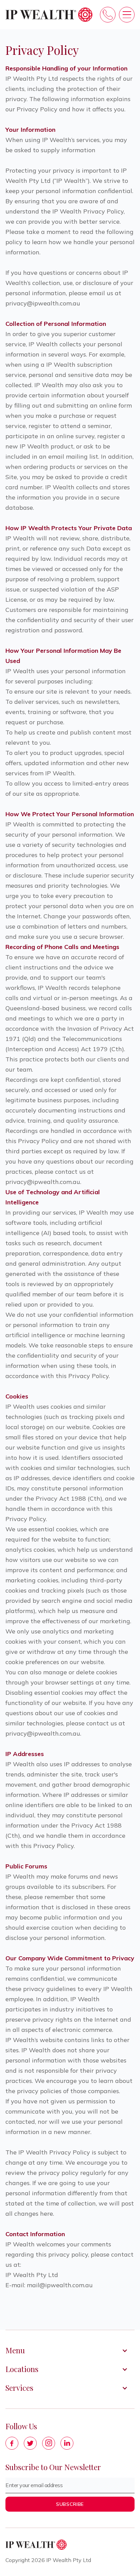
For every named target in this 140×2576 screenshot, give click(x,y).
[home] (49, 15)
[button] (127, 15)
